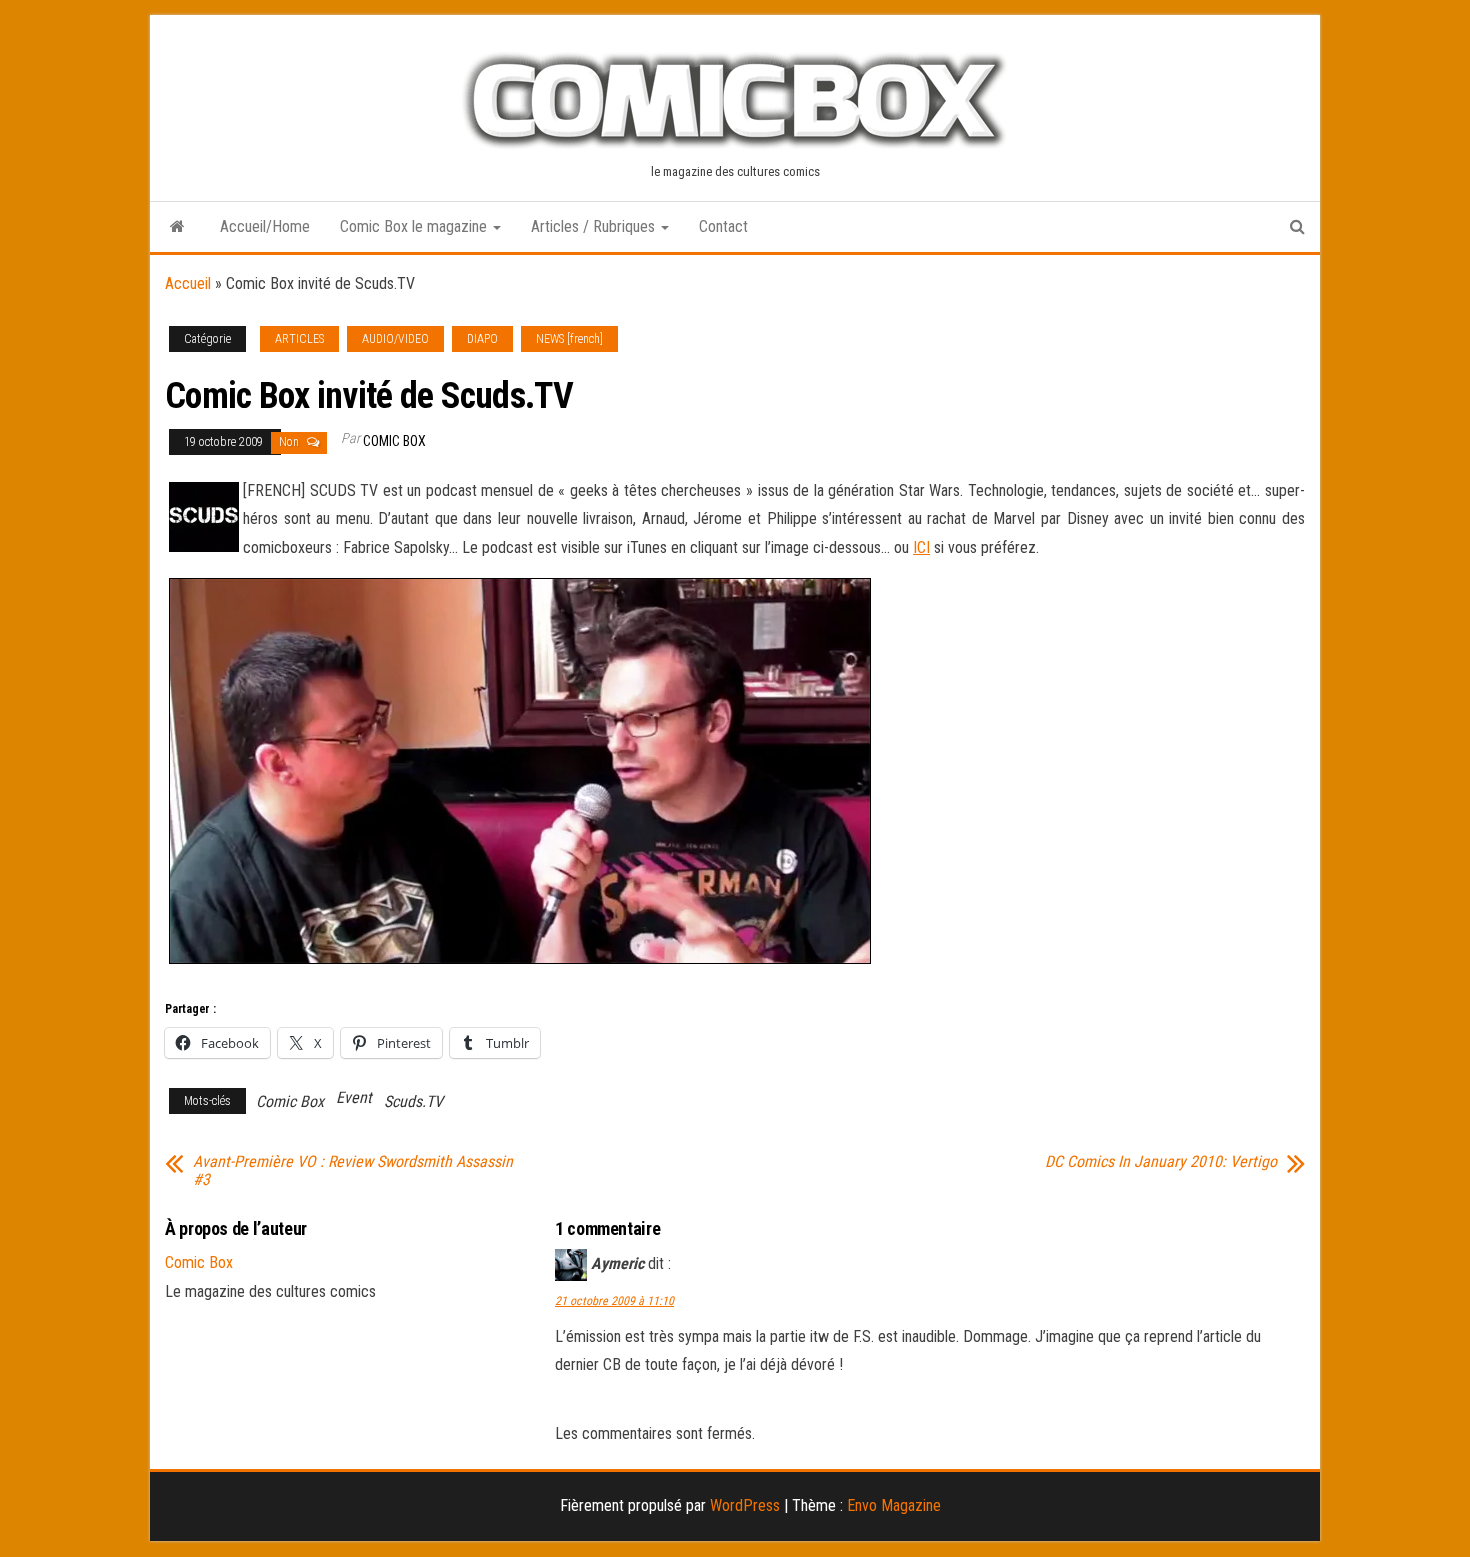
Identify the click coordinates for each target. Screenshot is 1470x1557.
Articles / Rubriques (595, 226)
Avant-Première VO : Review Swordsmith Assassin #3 (353, 1171)
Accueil (188, 283)
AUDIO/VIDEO (395, 339)
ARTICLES (299, 339)
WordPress (745, 1505)
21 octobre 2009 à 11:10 (614, 1301)
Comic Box (394, 441)
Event (354, 1097)
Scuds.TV (413, 1101)
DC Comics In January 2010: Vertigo (1161, 1162)
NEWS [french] (569, 339)
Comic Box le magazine (415, 226)
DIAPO (482, 339)
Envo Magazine (894, 1505)
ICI (921, 547)
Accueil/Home (265, 226)
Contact (723, 226)
